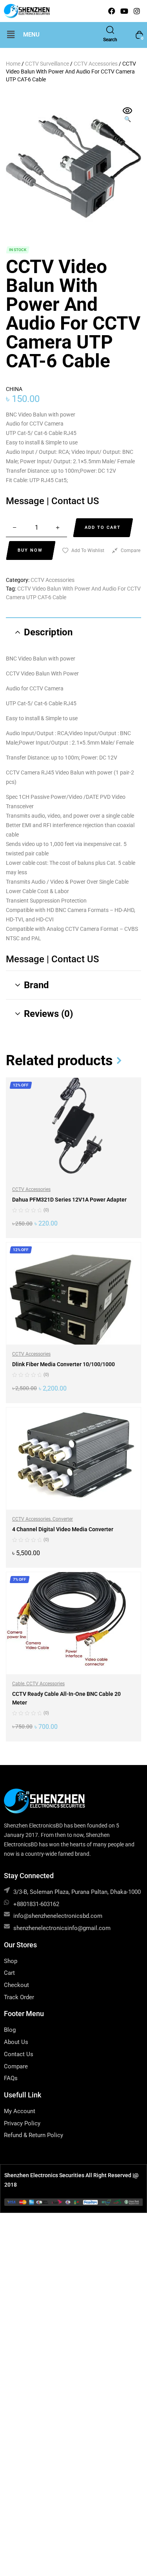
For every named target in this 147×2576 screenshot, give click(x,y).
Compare (131, 550)
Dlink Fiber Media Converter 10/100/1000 (64, 1364)
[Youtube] (124, 11)
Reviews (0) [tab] (48, 1014)
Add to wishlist (88, 550)
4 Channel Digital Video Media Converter (63, 1529)
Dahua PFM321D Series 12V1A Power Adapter (69, 1200)
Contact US (75, 501)
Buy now (30, 550)
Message (26, 501)
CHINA (14, 389)
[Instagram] (137, 11)
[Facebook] (112, 11)
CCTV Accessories (96, 64)
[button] (11, 35)
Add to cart (103, 527)
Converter (63, 1519)
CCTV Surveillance (47, 64)
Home (13, 64)
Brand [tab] (36, 985)
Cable (18, 1684)
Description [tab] (48, 632)
